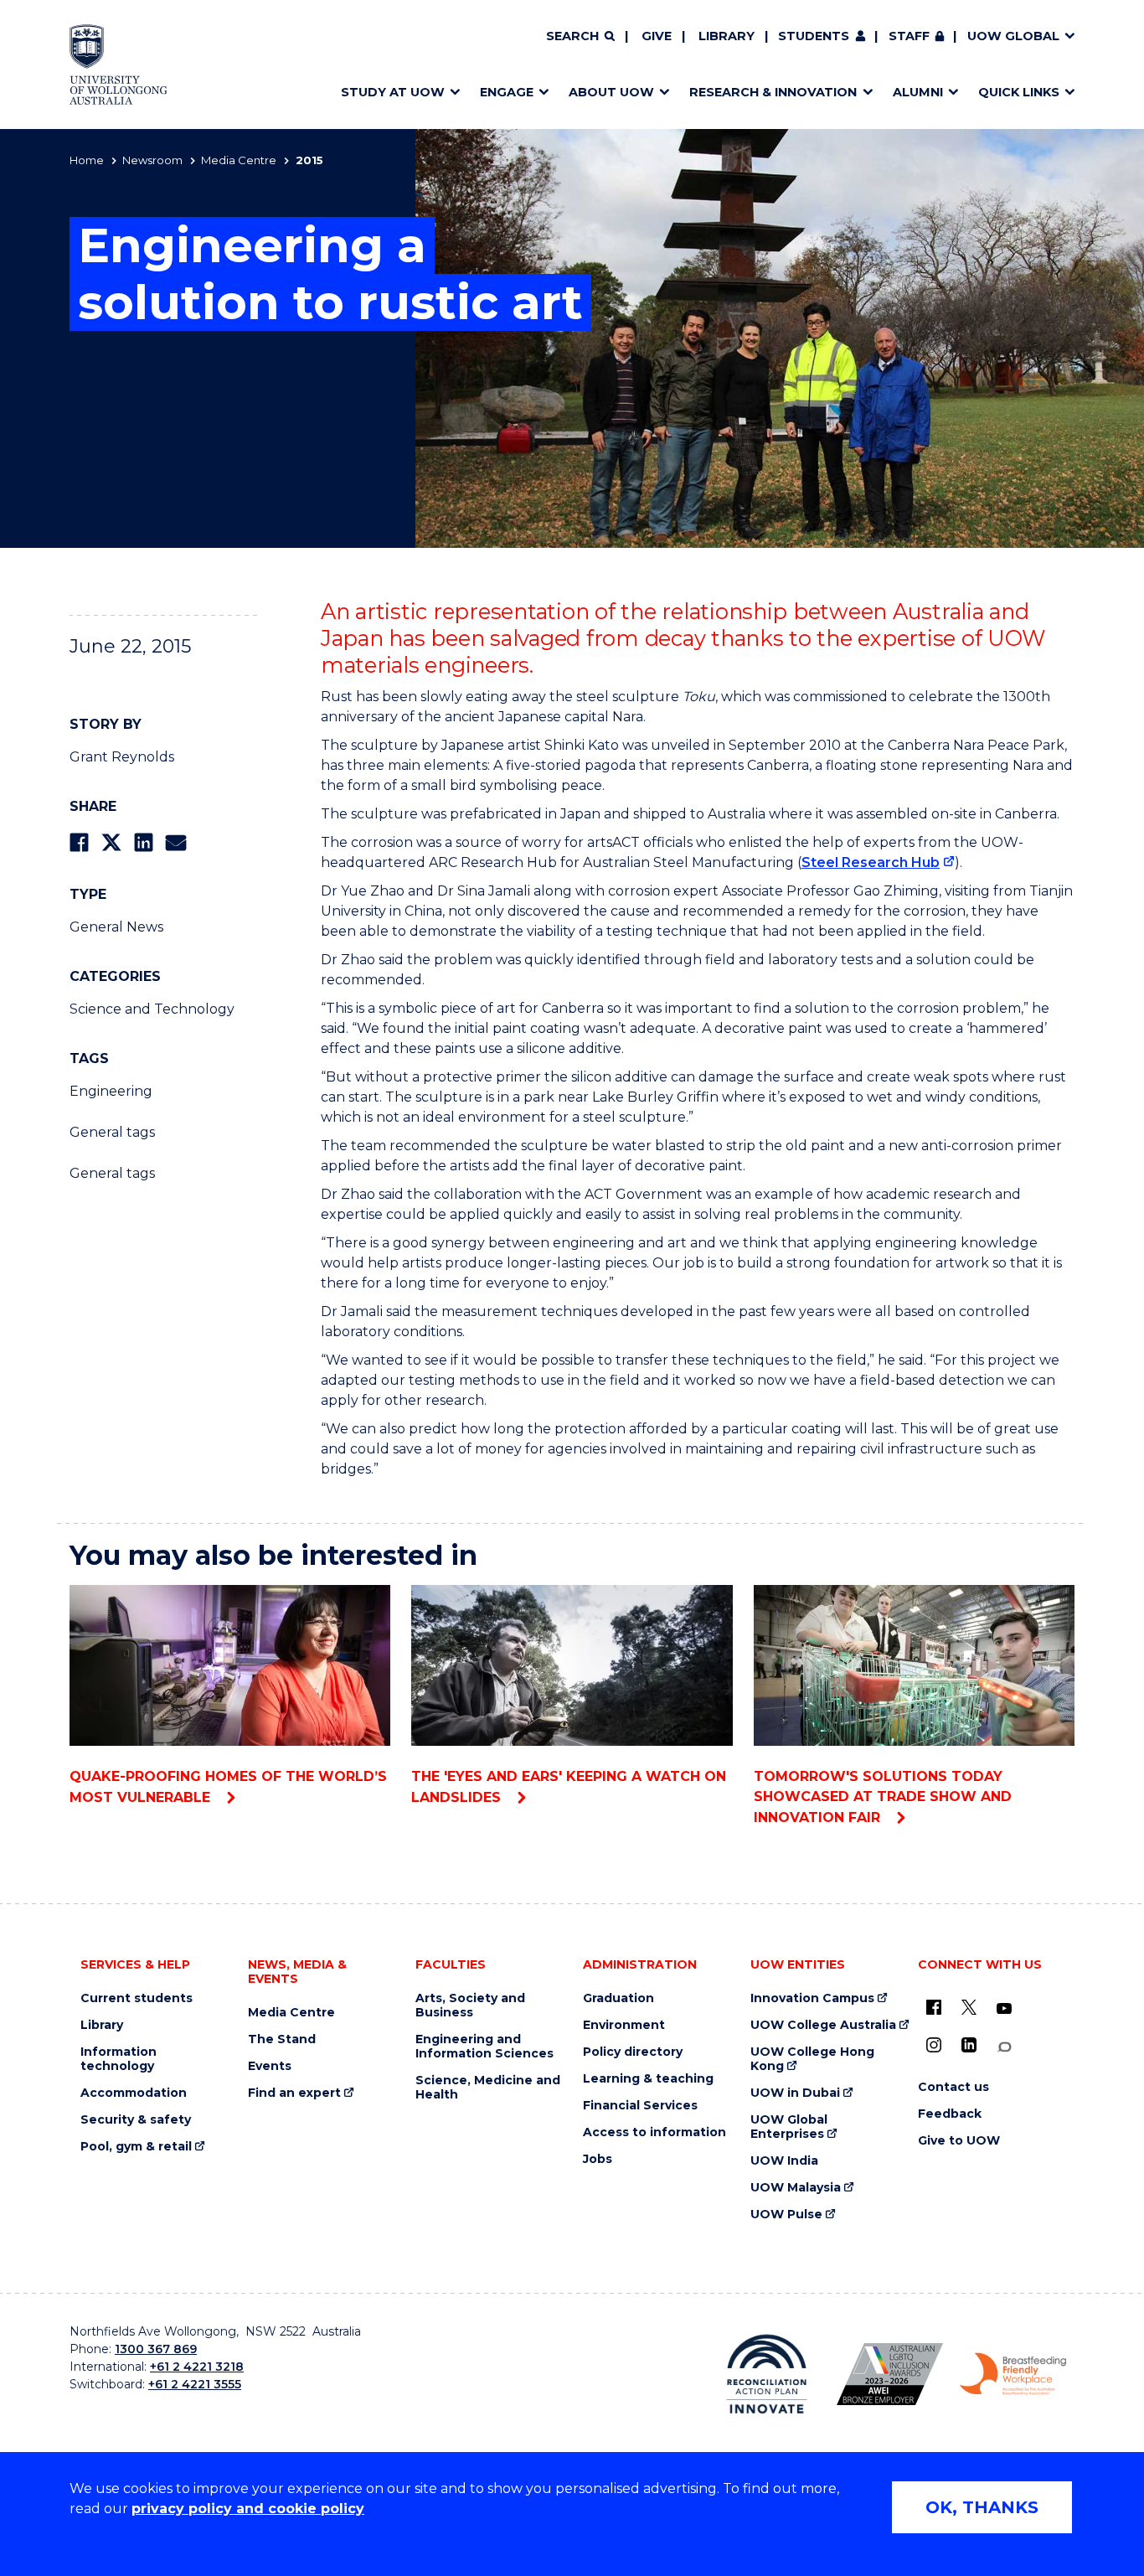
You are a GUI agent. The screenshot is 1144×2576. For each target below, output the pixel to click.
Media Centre (239, 160)
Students (814, 36)
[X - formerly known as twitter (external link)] (969, 2007)
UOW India (784, 2161)
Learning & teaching (648, 2079)
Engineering (111, 1091)
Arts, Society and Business (470, 2006)
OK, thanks (982, 2507)
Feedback (950, 2114)
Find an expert (294, 2093)
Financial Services (640, 2106)
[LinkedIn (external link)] (969, 2045)
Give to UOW (959, 2141)
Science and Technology (152, 1009)
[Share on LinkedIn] (144, 842)
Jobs (598, 2159)
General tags (112, 1132)
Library (727, 36)
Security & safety (136, 2120)
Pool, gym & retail (136, 2147)
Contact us (953, 2087)
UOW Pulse (786, 2215)
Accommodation (134, 2093)
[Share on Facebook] (79, 842)
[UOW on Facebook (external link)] (934, 2007)
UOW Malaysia (796, 2188)
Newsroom (152, 160)
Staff (909, 36)
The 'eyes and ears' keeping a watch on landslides (569, 1787)
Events (270, 2066)
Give (657, 36)
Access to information (654, 2132)
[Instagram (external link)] (934, 2045)
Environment (624, 2025)
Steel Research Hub (871, 862)
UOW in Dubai (795, 2093)
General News (116, 927)
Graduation (618, 1998)
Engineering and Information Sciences (484, 2047)
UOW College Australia (823, 2025)
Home (87, 160)
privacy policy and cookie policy (248, 2509)
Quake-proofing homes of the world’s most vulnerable (228, 1787)
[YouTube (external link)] (1004, 2009)
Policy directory (633, 2052)
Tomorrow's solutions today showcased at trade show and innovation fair (883, 1797)
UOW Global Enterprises (789, 2127)
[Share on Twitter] (111, 842)
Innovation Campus (812, 1998)
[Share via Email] (176, 842)
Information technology (119, 2059)
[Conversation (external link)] (1004, 2047)
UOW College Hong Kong (812, 2059)
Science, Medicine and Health (488, 2088)
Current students (137, 1998)
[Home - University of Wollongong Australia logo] (119, 65)
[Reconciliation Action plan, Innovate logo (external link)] (767, 2374)
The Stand (282, 2039)
